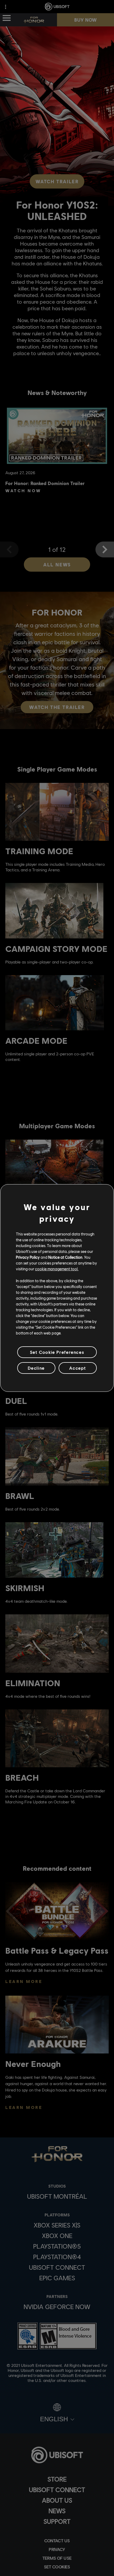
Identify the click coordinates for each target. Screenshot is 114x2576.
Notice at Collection (65, 1257)
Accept (78, 1368)
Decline (36, 1368)
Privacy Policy (28, 1257)
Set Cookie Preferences (57, 1352)
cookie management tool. (57, 1269)
